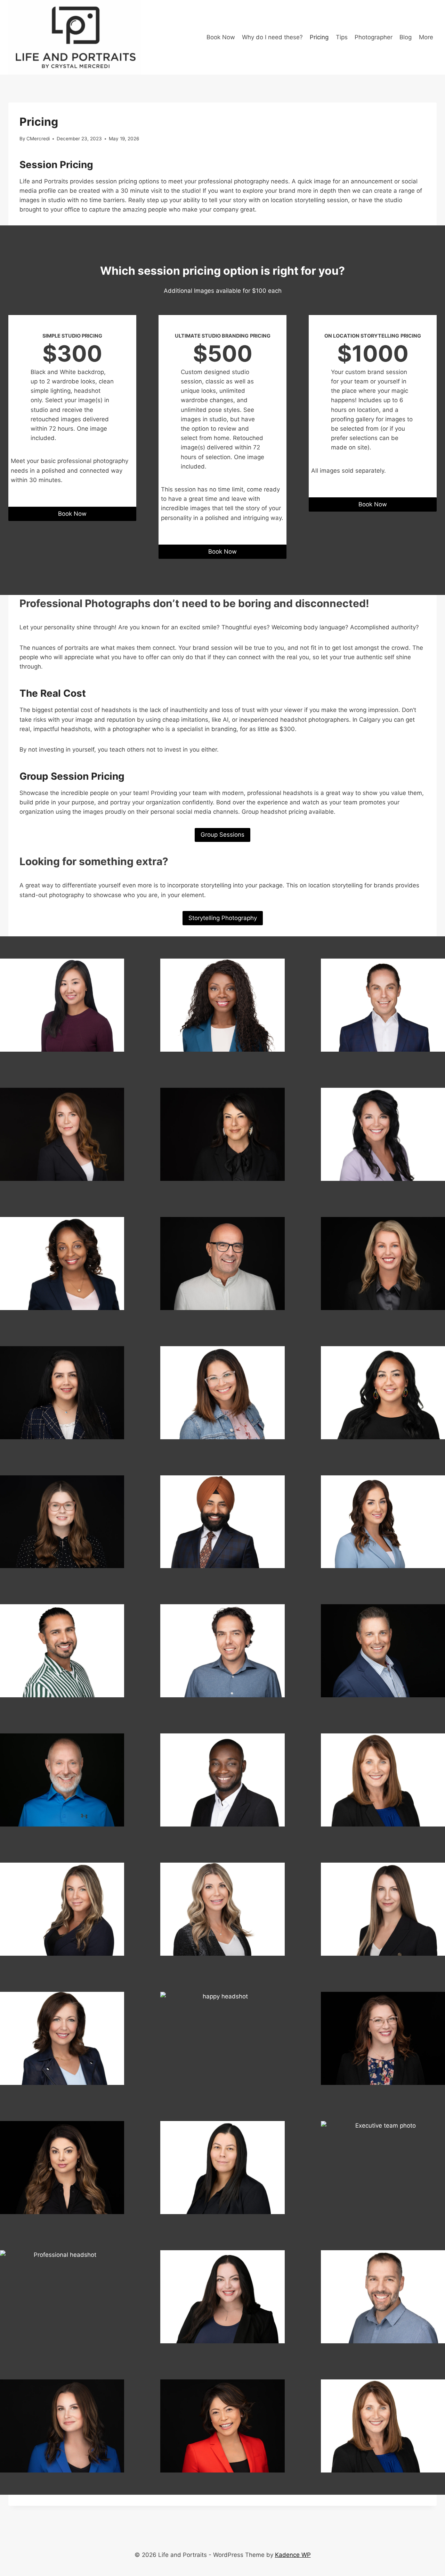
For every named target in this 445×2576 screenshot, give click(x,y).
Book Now (221, 37)
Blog (406, 37)
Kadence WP (293, 2555)
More (426, 37)
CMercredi (38, 139)
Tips (342, 37)
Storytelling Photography (223, 918)
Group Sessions (222, 835)
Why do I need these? (272, 37)
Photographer (374, 37)
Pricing (319, 37)
